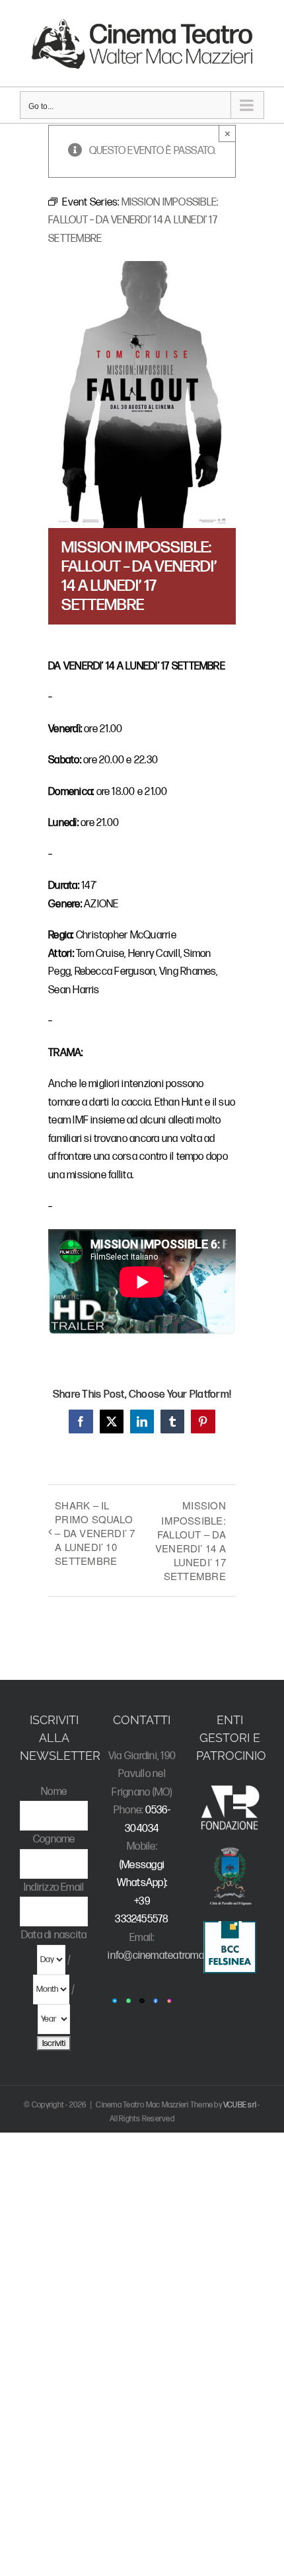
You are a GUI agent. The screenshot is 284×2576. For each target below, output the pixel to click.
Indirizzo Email (54, 1888)
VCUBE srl (240, 2105)
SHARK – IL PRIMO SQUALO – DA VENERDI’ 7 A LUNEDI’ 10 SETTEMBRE (95, 1533)
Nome (54, 1792)
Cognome (54, 1839)
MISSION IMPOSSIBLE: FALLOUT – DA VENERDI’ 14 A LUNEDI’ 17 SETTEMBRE (191, 1540)
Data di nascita (54, 1935)
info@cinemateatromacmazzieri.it (180, 1956)
